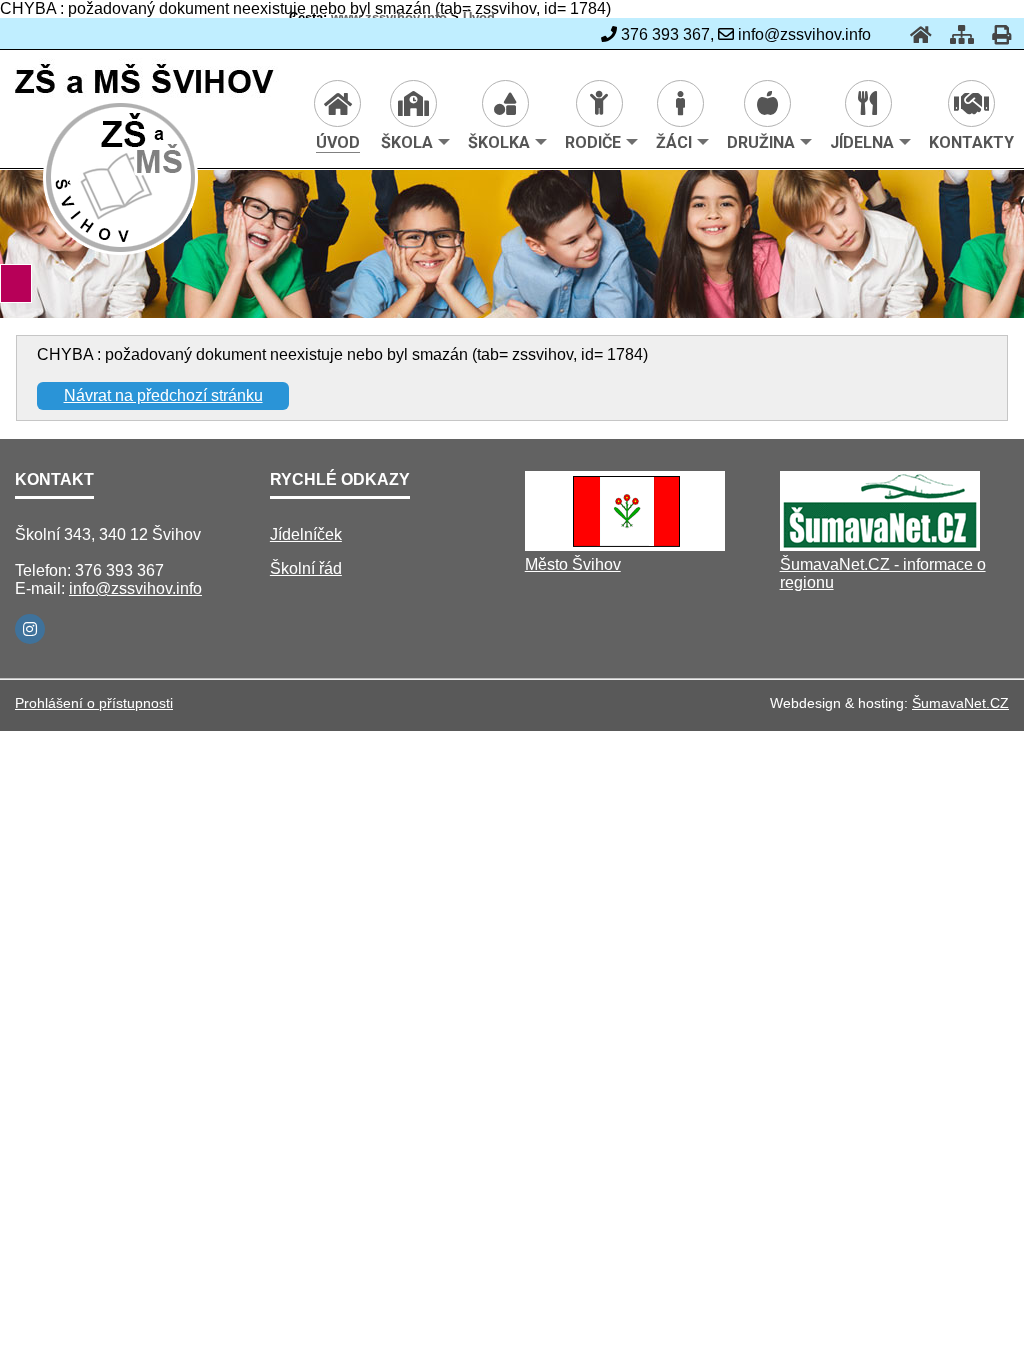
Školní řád (306, 568)
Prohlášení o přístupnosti (94, 703)
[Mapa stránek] (956, 34)
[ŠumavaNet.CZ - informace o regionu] (880, 545)
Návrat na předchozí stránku (163, 395)
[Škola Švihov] (121, 251)
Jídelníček (306, 534)
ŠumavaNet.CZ (960, 703)
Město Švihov (573, 564)
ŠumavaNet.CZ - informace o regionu (883, 573)
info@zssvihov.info (135, 588)
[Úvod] (915, 34)
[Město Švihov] (625, 545)
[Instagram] (30, 629)
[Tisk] (995, 34)
